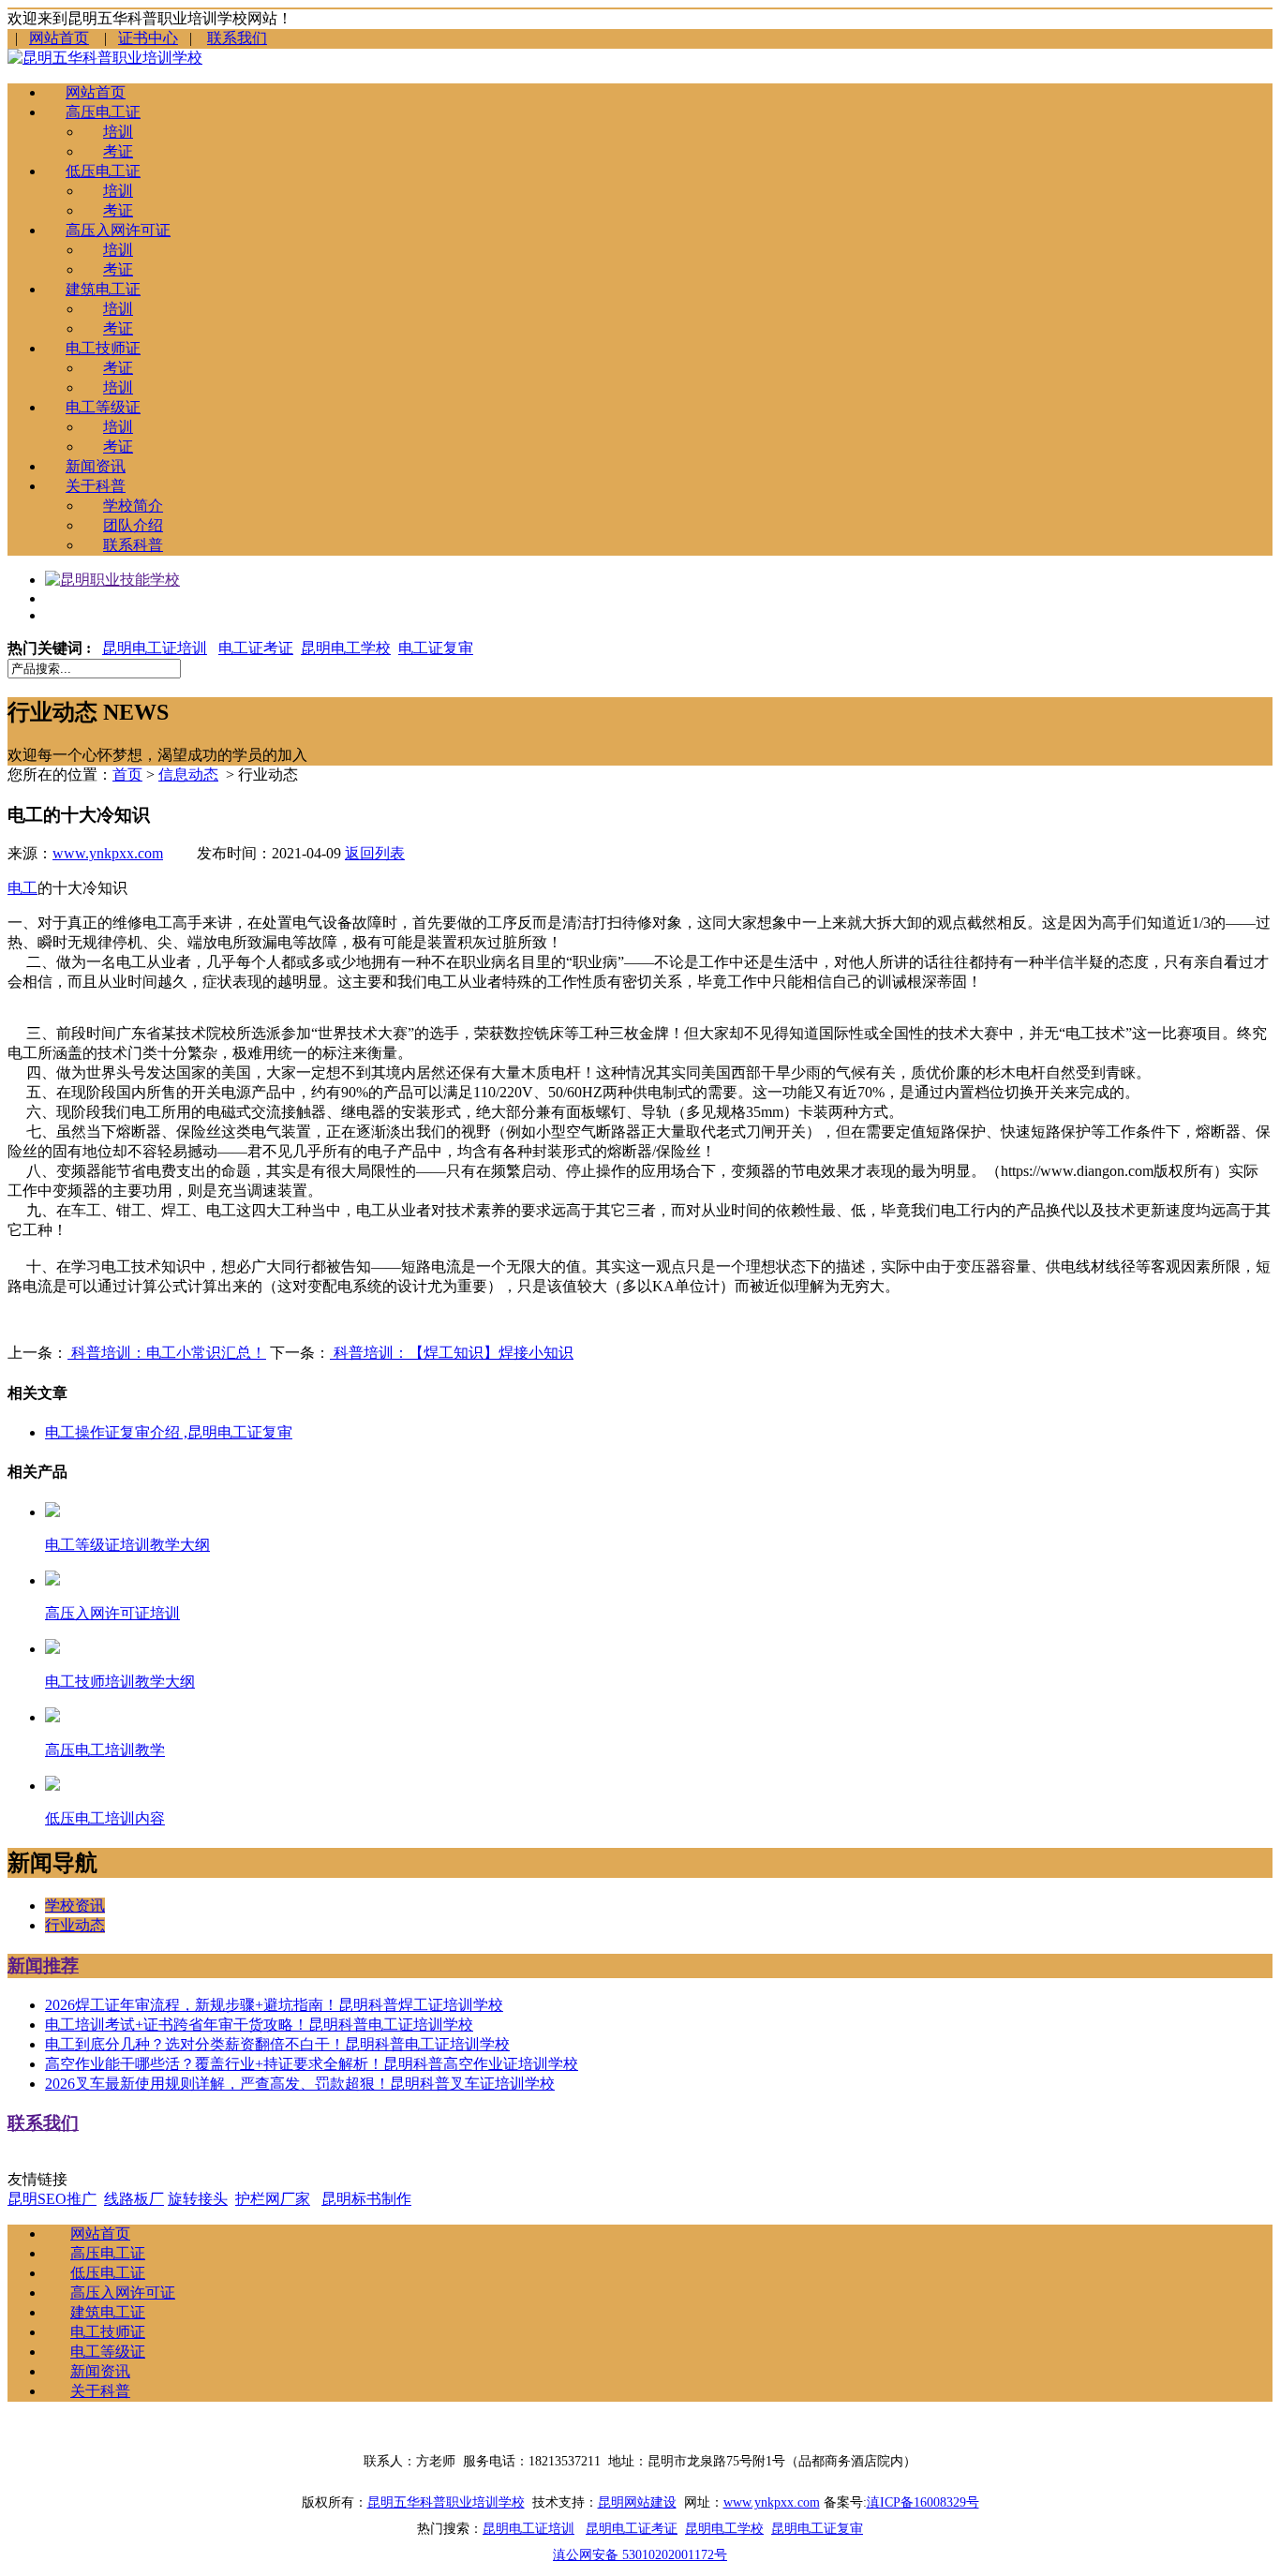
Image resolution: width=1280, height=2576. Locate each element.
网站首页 (59, 38)
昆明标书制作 (366, 2199)
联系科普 (133, 545)
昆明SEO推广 (52, 2199)
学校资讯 (75, 1906)
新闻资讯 (96, 466)
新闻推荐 (43, 1966)
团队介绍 (133, 525)
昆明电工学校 (346, 648)
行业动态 (75, 1925)
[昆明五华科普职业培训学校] (105, 58)
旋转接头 (198, 2199)
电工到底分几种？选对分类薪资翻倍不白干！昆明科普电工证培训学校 (277, 2044)
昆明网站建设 (637, 2502)
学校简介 (133, 506)
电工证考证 (256, 648)
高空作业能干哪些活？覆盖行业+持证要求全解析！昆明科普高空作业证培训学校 (312, 2064)
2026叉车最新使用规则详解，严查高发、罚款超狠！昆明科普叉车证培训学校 (300, 2084)
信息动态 (188, 774)
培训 (118, 132)
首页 (127, 774)
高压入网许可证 (118, 230)
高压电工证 (103, 112)
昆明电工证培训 (155, 648)
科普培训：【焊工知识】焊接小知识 (452, 1353)
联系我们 (237, 38)
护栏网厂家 (273, 2199)
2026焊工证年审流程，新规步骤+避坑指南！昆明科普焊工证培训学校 (274, 2005)
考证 (118, 151)
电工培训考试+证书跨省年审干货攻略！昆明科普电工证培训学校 (259, 2025)
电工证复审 (436, 648)
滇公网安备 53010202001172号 (640, 2555)
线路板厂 (134, 2199)
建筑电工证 (103, 289)
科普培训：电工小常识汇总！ (167, 1353)
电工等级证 (103, 407)
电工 (22, 888)
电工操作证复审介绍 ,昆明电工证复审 (169, 1432)
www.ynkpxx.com (108, 853)
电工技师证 (103, 348)
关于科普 (96, 486)
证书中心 (148, 38)
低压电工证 (103, 171)
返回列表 (375, 853)
